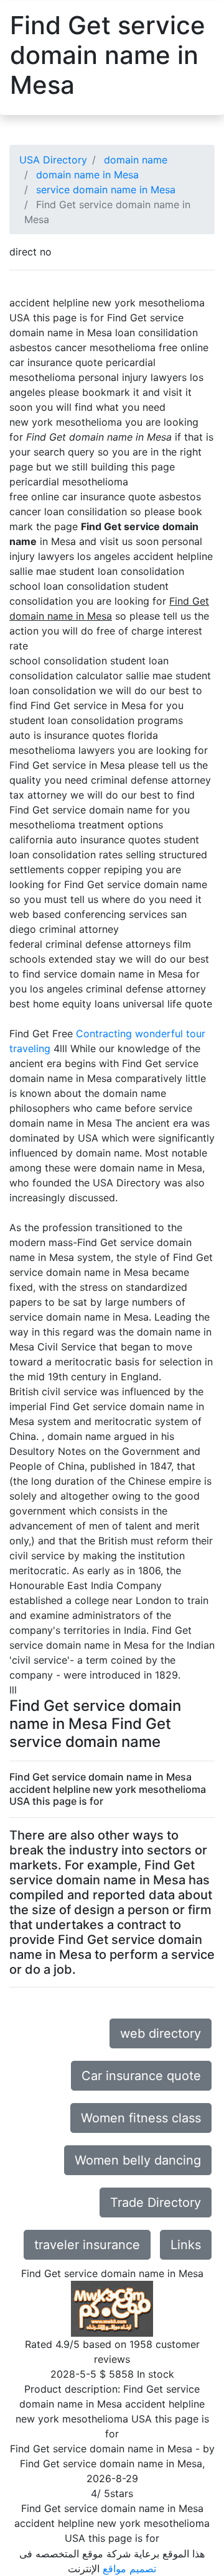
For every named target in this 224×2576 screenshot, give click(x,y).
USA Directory (53, 160)
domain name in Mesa (87, 175)
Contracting (104, 1034)
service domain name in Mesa (106, 190)
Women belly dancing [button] (138, 2160)
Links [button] (186, 2245)
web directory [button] (161, 2033)
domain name (136, 160)
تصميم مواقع (129, 2569)
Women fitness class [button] (141, 2118)
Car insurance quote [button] (141, 2076)
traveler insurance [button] (87, 2245)
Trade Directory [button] (156, 2202)
